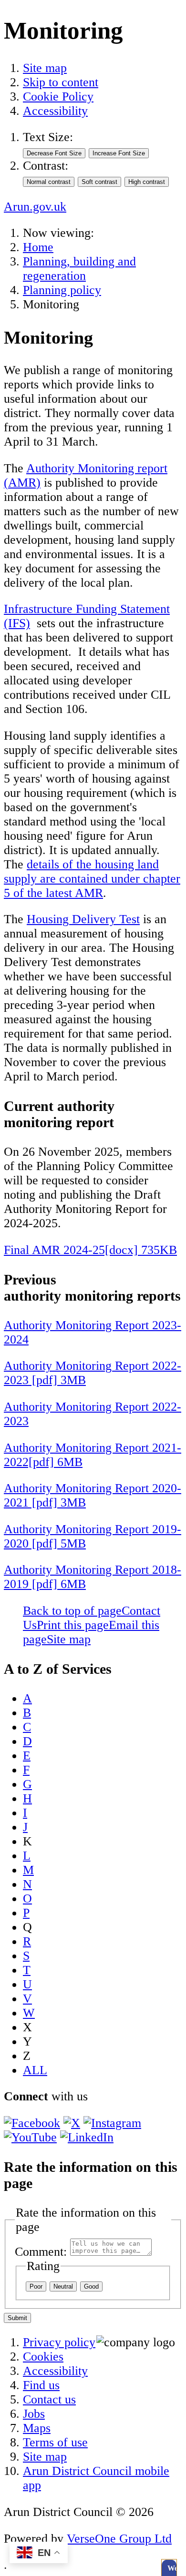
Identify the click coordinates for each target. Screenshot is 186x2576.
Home (38, 247)
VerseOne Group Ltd (119, 2539)
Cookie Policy (58, 97)
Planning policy (62, 290)
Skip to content (61, 82)
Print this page (73, 1625)
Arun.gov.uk (35, 207)
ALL (35, 2070)
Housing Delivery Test (83, 919)
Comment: (41, 2252)
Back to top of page (72, 1611)
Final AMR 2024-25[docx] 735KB (90, 1250)
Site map (45, 68)
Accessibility (55, 111)
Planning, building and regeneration (79, 269)
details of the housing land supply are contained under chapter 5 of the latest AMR (92, 879)
